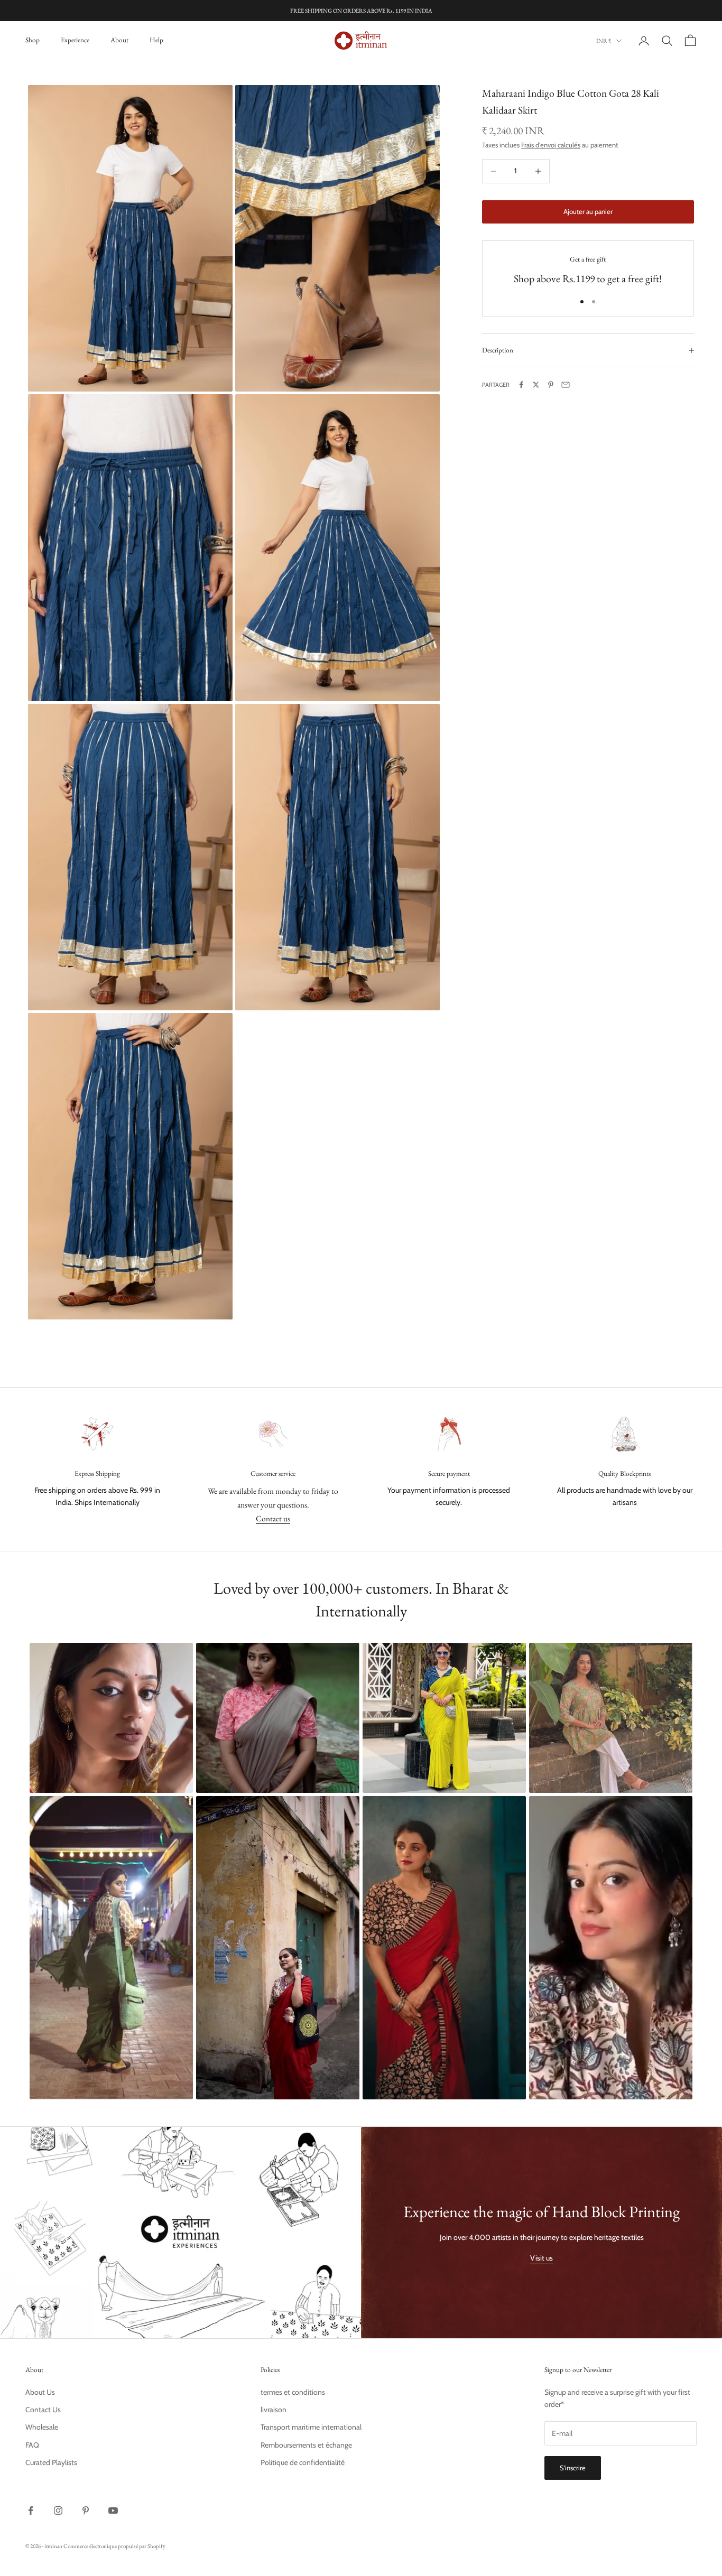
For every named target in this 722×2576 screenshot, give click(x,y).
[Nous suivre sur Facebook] (31, 2510)
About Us (40, 2392)
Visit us (541, 2258)
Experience (75, 40)
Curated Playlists (51, 2462)
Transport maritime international (311, 2427)
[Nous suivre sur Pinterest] (86, 2510)
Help (156, 40)
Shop (33, 40)
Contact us (273, 1518)
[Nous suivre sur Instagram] (58, 2510)
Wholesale (42, 2427)
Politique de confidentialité (303, 2462)
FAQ (32, 2445)
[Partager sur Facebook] (521, 385)
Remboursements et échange (306, 2445)
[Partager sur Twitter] (536, 385)
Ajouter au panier (588, 211)
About (119, 40)
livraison (274, 2410)
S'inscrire (573, 2468)
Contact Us (43, 2410)
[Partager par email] (566, 385)
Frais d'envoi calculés (551, 145)
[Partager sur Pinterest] (551, 385)
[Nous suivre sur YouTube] (113, 2510)
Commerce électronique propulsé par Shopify (114, 2546)
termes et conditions (293, 2392)
